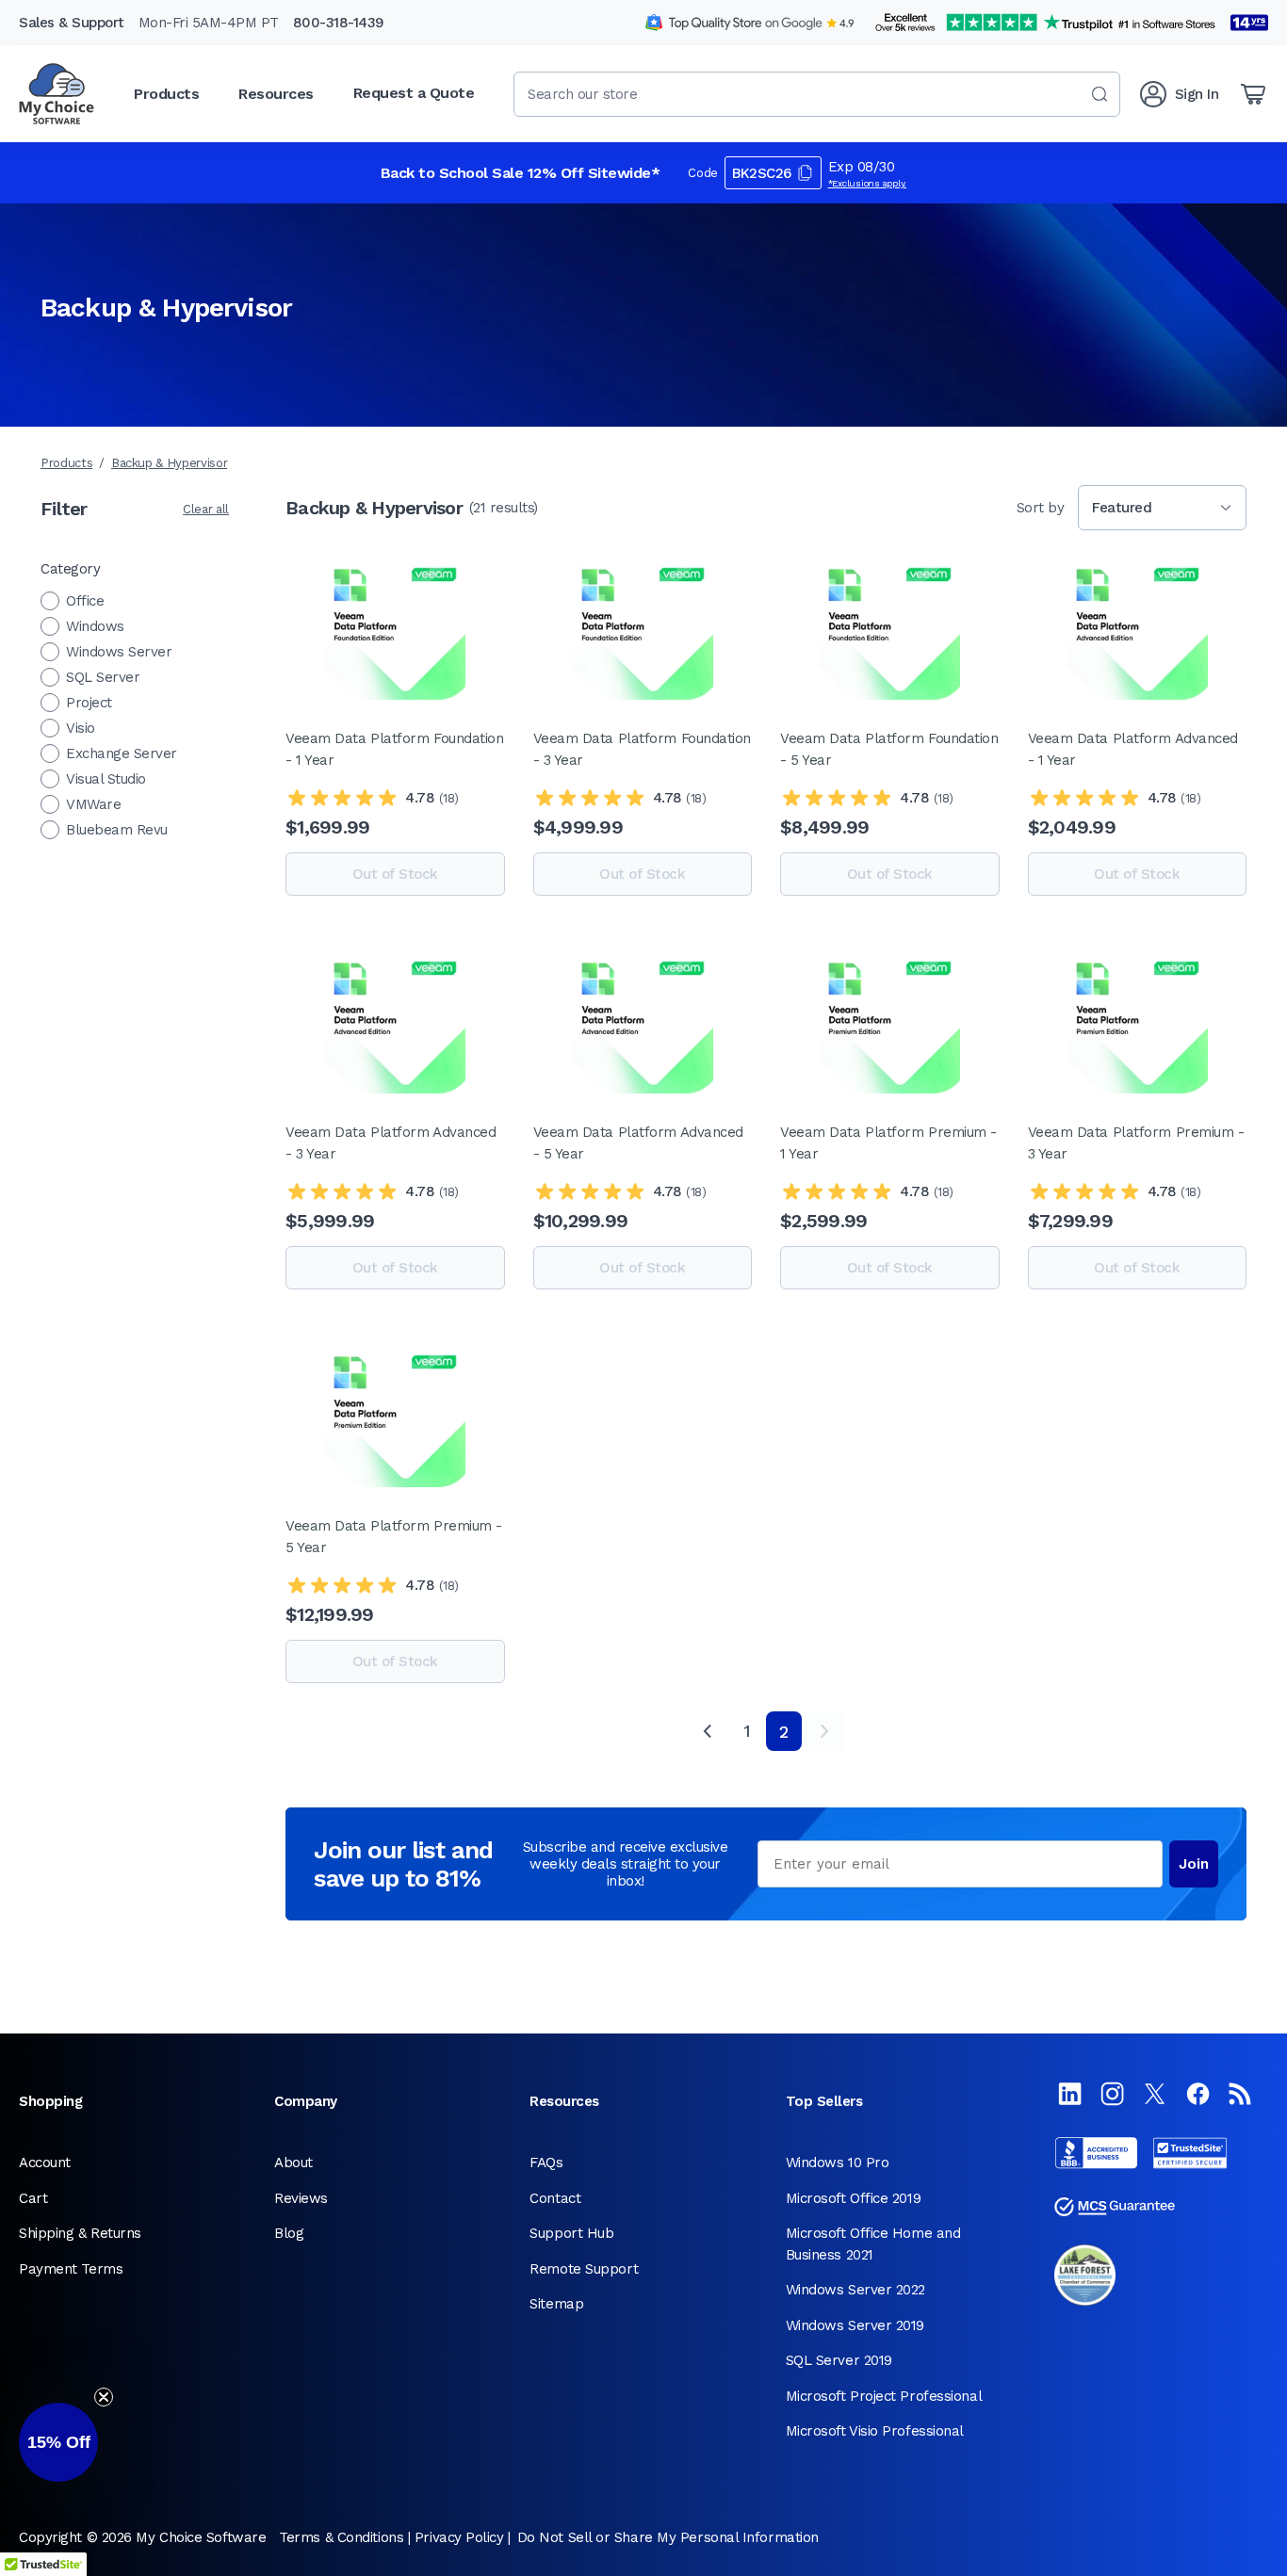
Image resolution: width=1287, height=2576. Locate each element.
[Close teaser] (104, 2397)
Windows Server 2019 (855, 2325)
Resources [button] (276, 94)
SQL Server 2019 (839, 2360)
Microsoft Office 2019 (854, 2198)
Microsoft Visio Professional (875, 2431)
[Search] (1100, 94)
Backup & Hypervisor (169, 463)
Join (1194, 1864)
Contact (555, 2198)
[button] (58, 2442)
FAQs (546, 2163)
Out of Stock (395, 874)
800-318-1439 (339, 23)
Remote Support (584, 2269)
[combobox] (817, 94)
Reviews (301, 2198)
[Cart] (1253, 94)
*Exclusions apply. (868, 183)
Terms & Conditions (341, 2537)
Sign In (1197, 94)
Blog (289, 2233)
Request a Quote (414, 93)
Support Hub (571, 2233)
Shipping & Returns (80, 2233)
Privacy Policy (459, 2537)
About (293, 2163)
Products (66, 463)
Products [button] (166, 94)
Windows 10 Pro (838, 2163)
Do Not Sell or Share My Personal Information (668, 2537)
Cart (33, 2198)
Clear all (206, 509)
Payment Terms (71, 2269)
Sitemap (556, 2304)
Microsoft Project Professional (884, 2396)
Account (45, 2163)
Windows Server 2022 (855, 2290)
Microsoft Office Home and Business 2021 (873, 2244)
